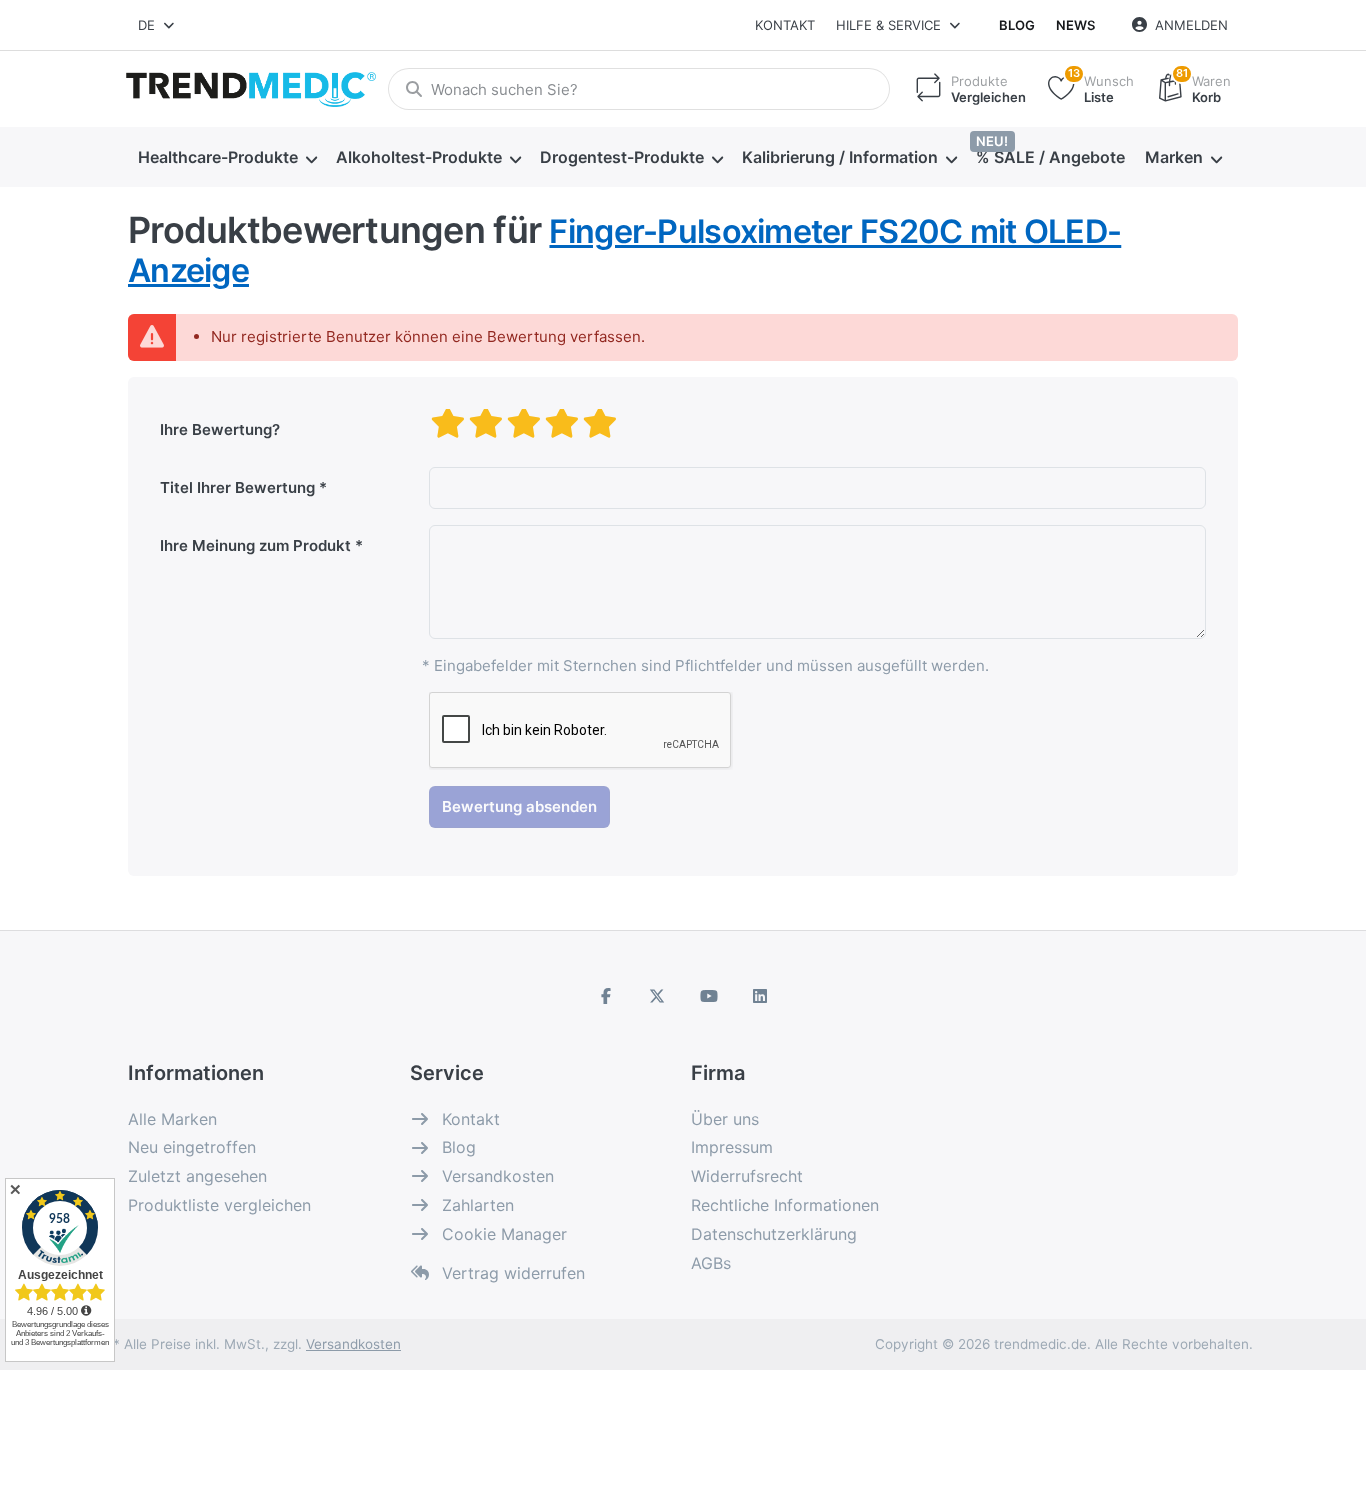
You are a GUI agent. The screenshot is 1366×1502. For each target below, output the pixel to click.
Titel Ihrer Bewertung (237, 487)
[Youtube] (709, 996)
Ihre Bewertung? (220, 429)
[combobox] (157, 25)
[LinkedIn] (761, 996)
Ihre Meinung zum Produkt (255, 545)
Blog (1017, 25)
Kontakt (785, 25)
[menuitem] (227, 158)
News (1075, 25)
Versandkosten (353, 1344)
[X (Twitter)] (657, 996)
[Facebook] (606, 996)
